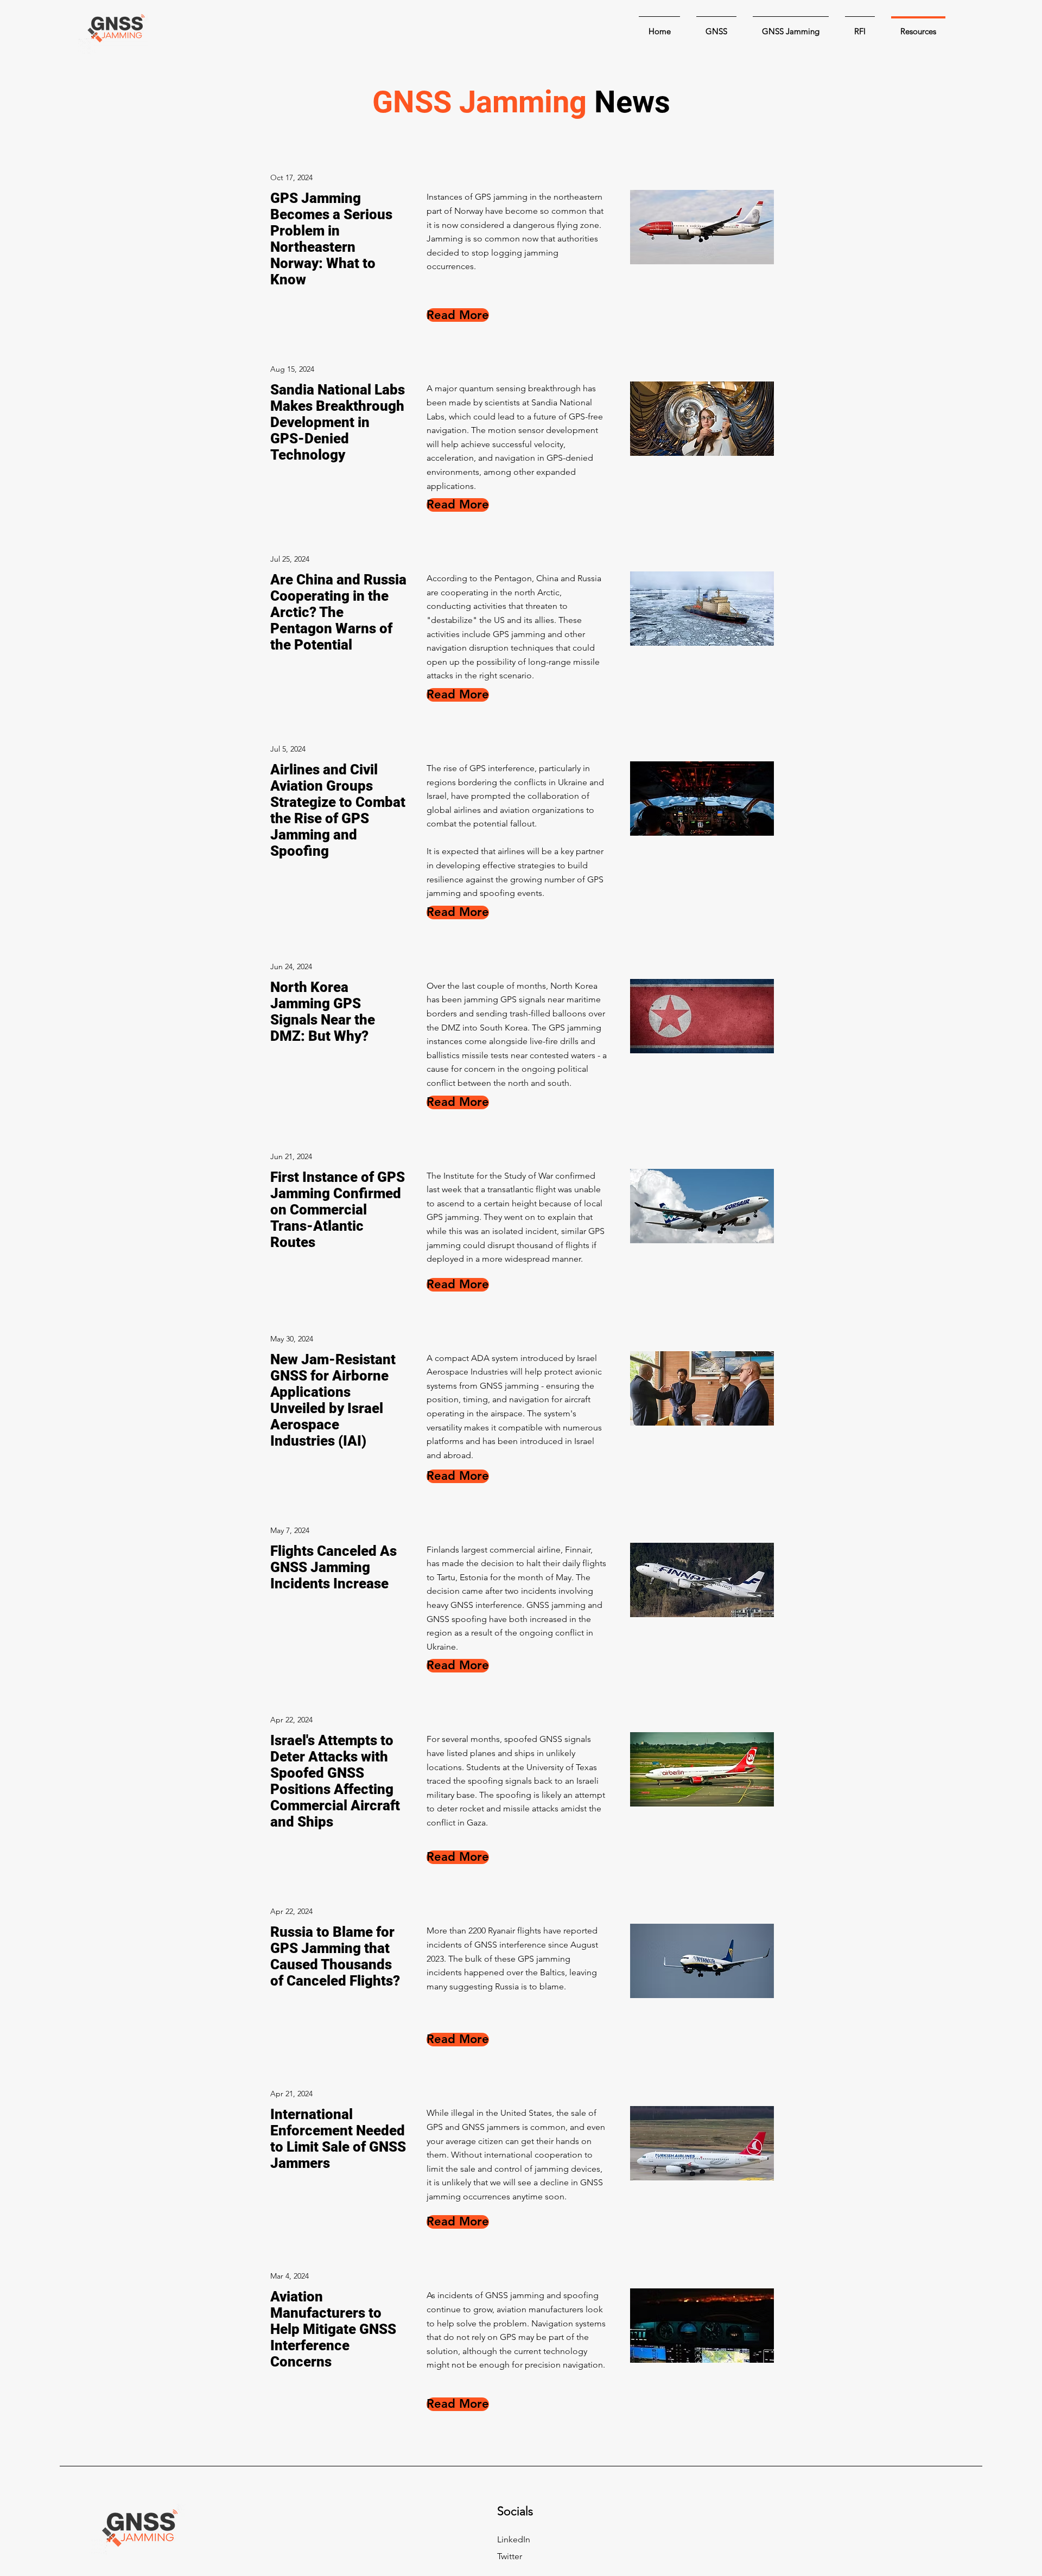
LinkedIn (514, 2539)
